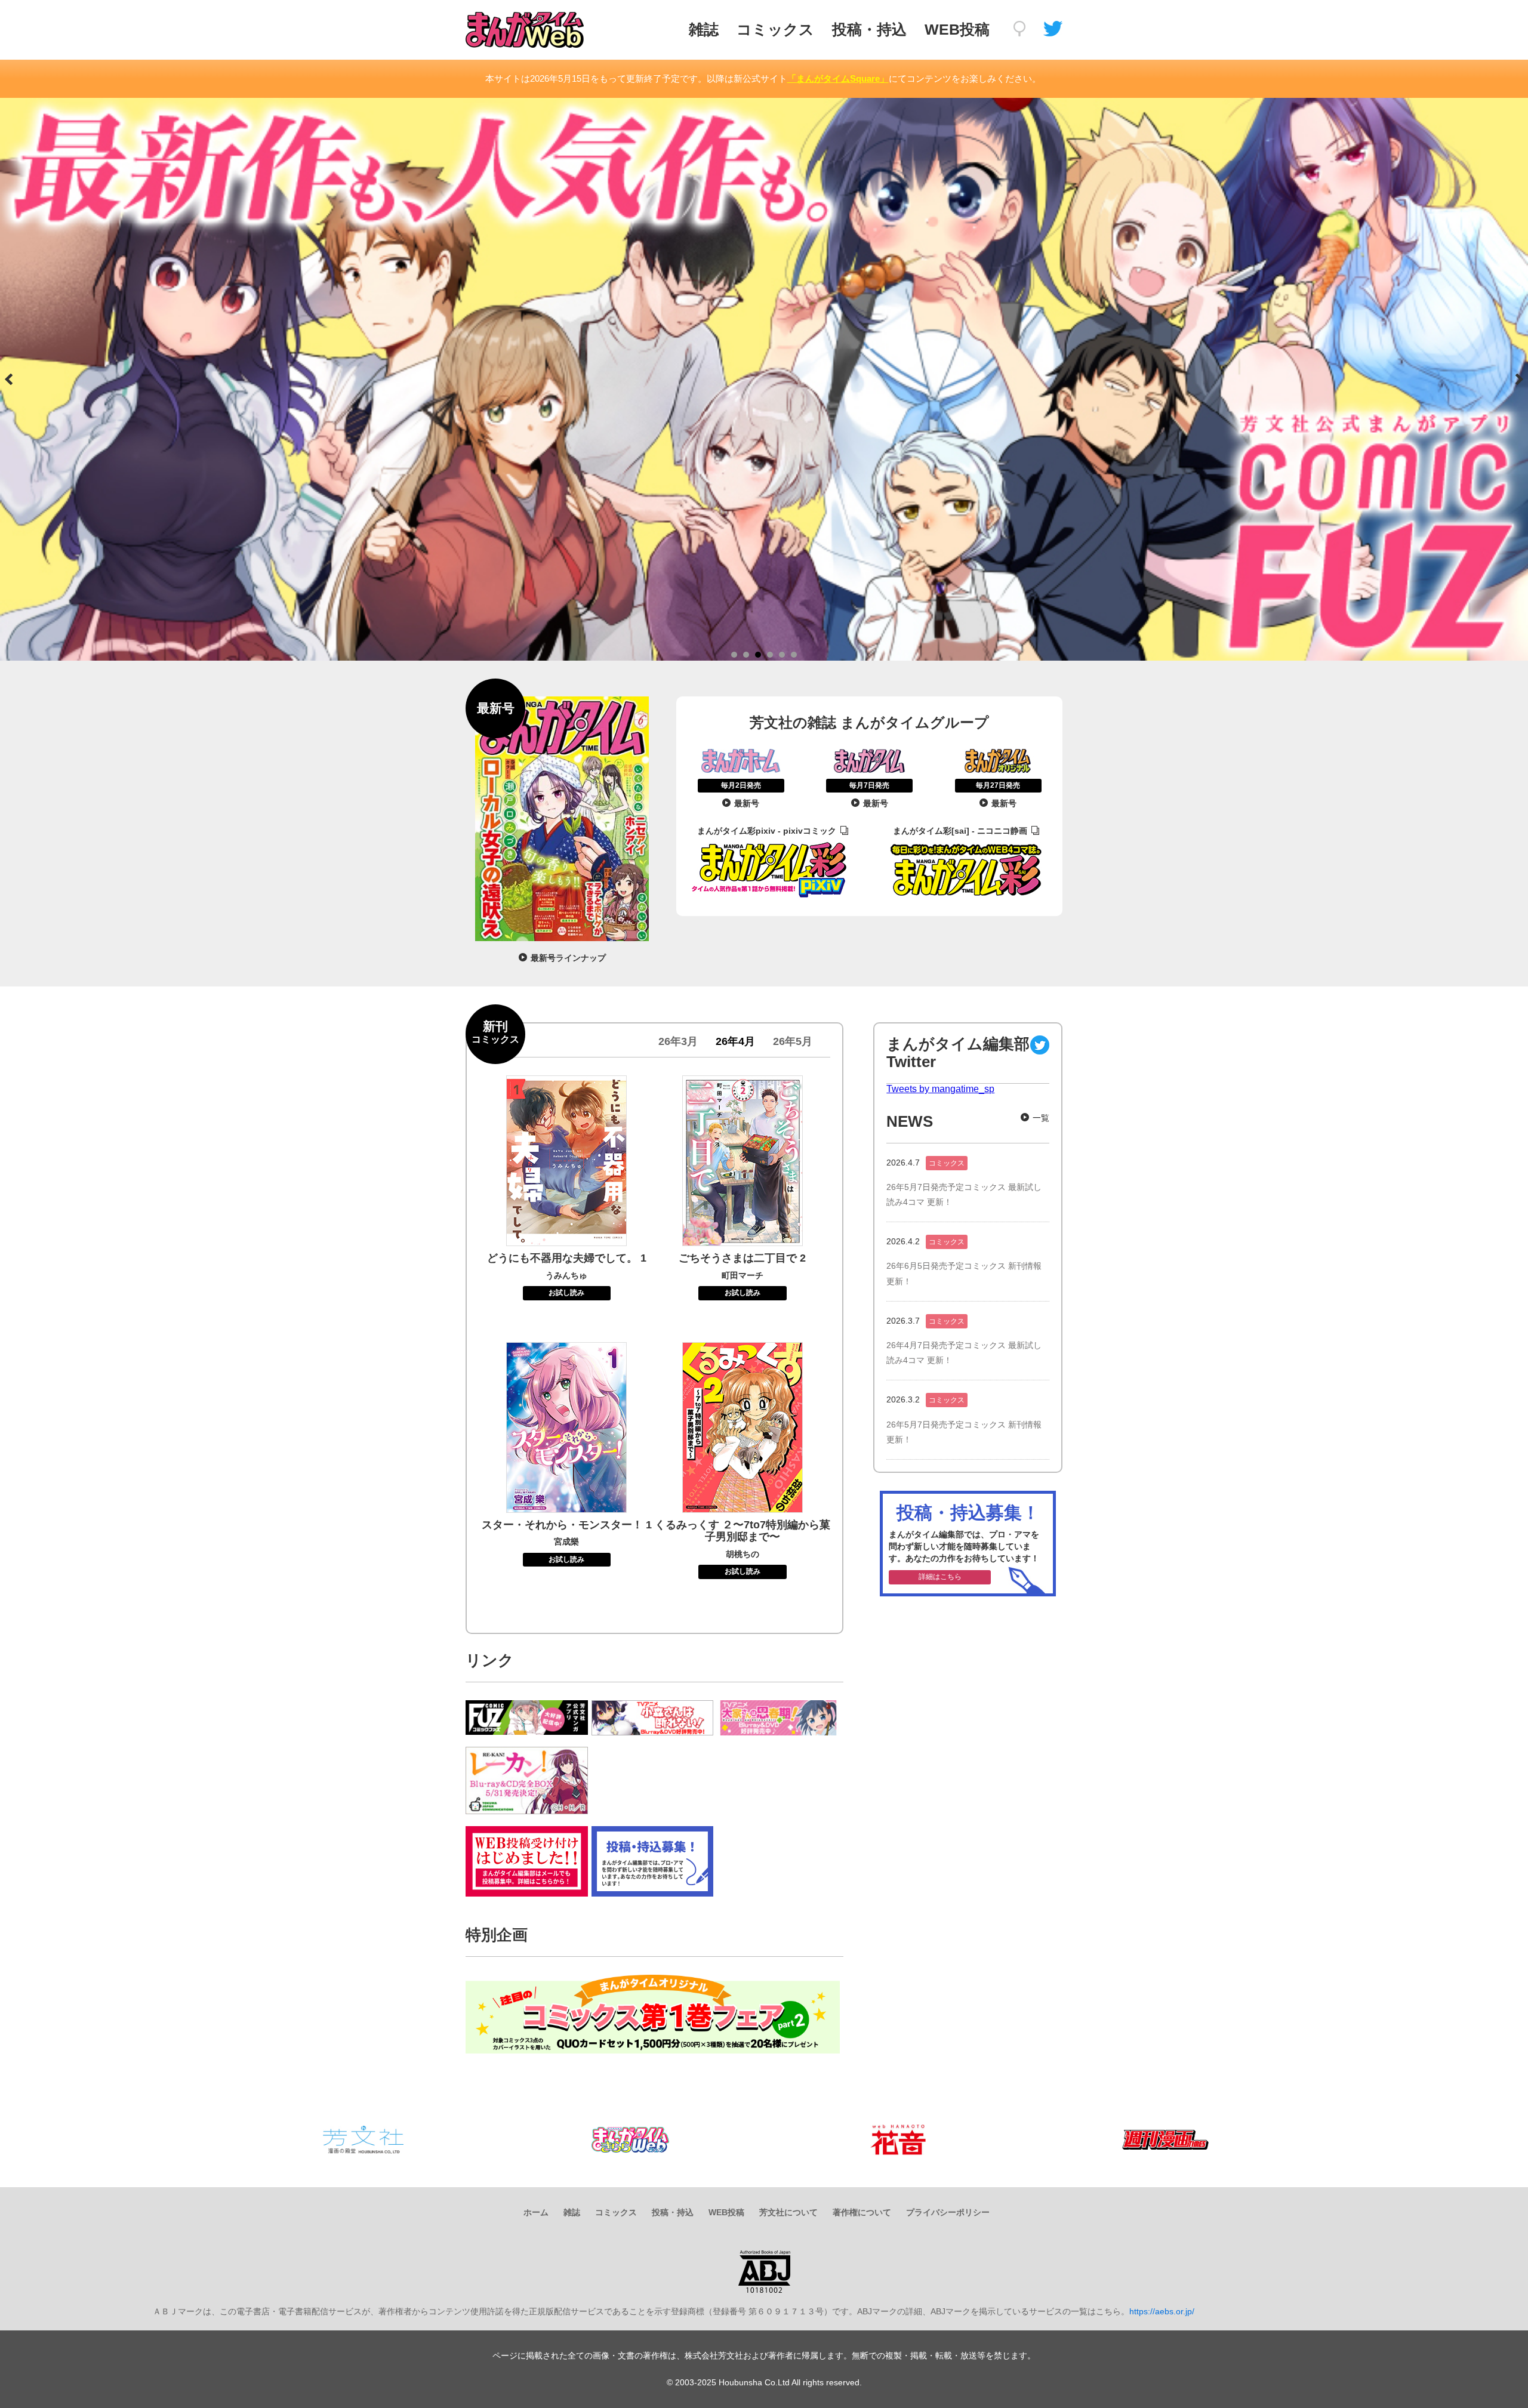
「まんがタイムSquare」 (838, 78)
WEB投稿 (957, 29)
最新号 (747, 803)
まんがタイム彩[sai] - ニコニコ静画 (960, 831)
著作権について (862, 2212)
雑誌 (704, 29)
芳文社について (788, 2212)
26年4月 (735, 1041)
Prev (10, 380)
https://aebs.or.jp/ (1162, 2311)
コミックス (775, 29)
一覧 (1041, 1118)
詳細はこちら (940, 1577)
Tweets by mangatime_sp (940, 1089)
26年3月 (678, 1041)
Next (1518, 380)
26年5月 (793, 1041)
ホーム (536, 2212)
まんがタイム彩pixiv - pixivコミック (767, 831)
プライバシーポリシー (948, 2212)
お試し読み (566, 1293)
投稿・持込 (869, 29)
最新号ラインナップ (568, 958)
